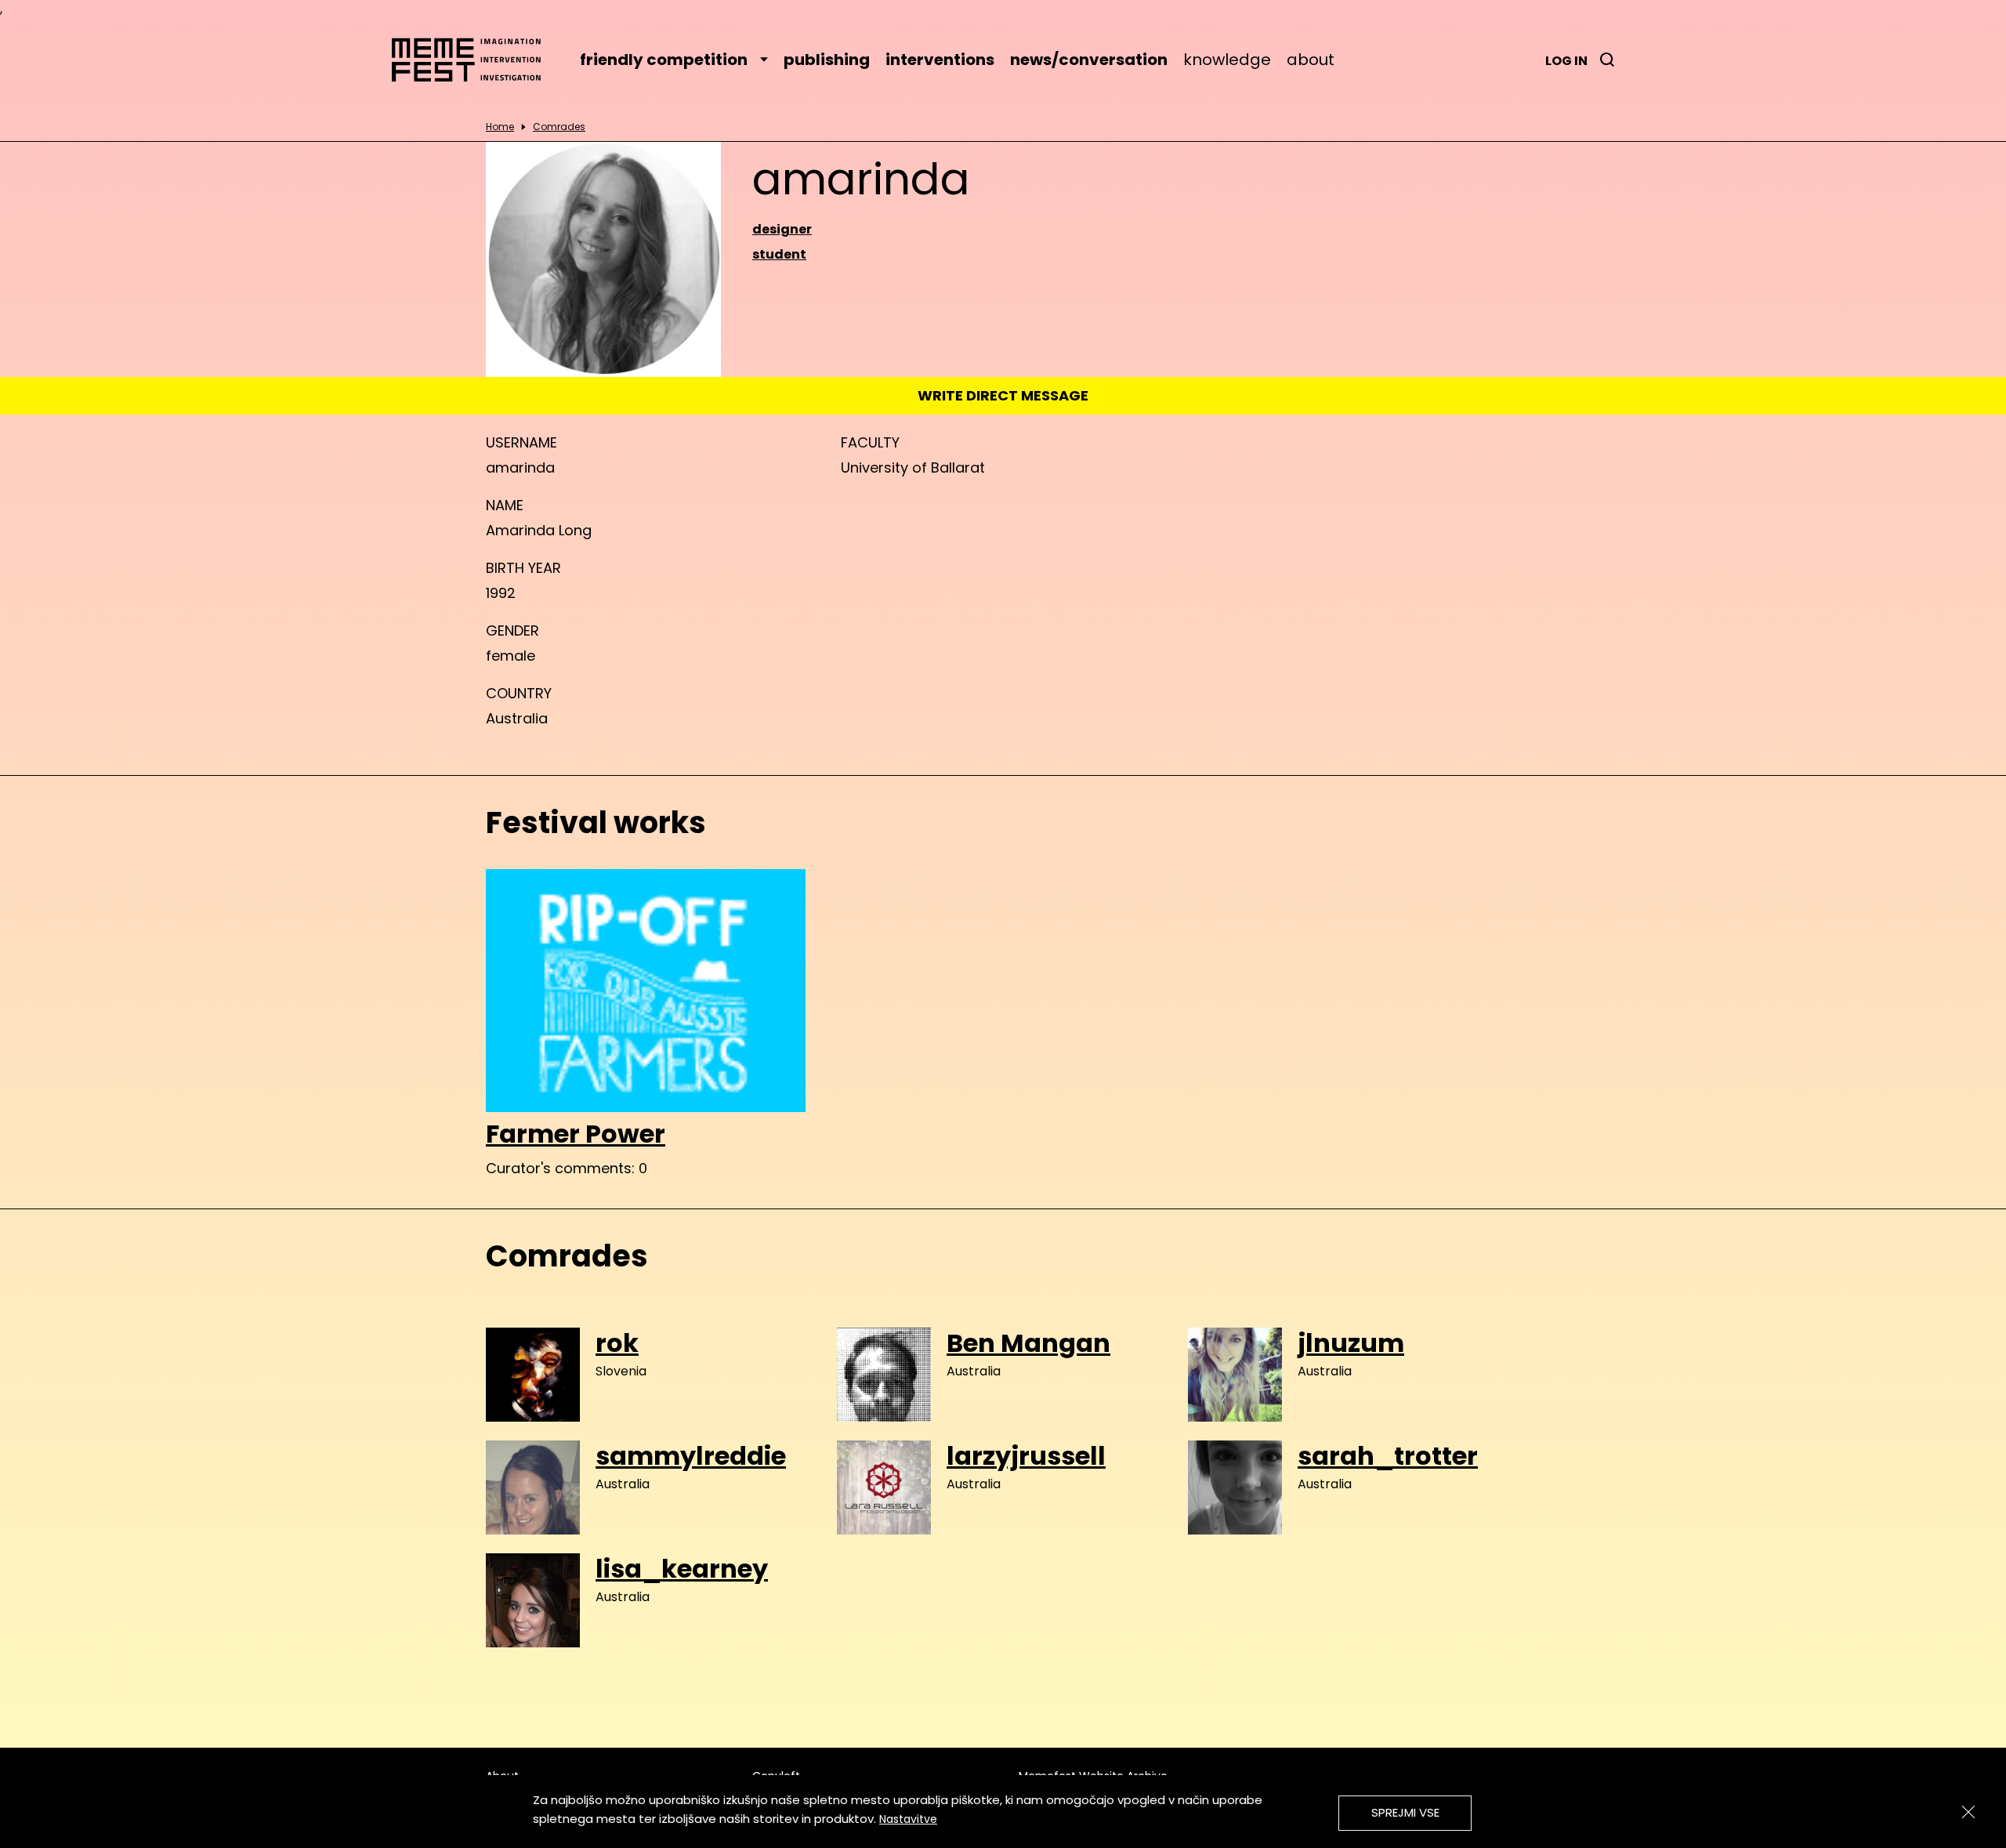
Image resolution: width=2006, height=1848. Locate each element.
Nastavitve (908, 1819)
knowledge (1227, 60)
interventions (940, 60)
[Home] (474, 60)
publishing (827, 60)
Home (500, 127)
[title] (1607, 60)
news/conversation (1089, 60)
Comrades (559, 127)
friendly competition (664, 60)
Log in (1566, 61)
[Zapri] (1968, 1812)
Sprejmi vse (1405, 1812)
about (1311, 60)
